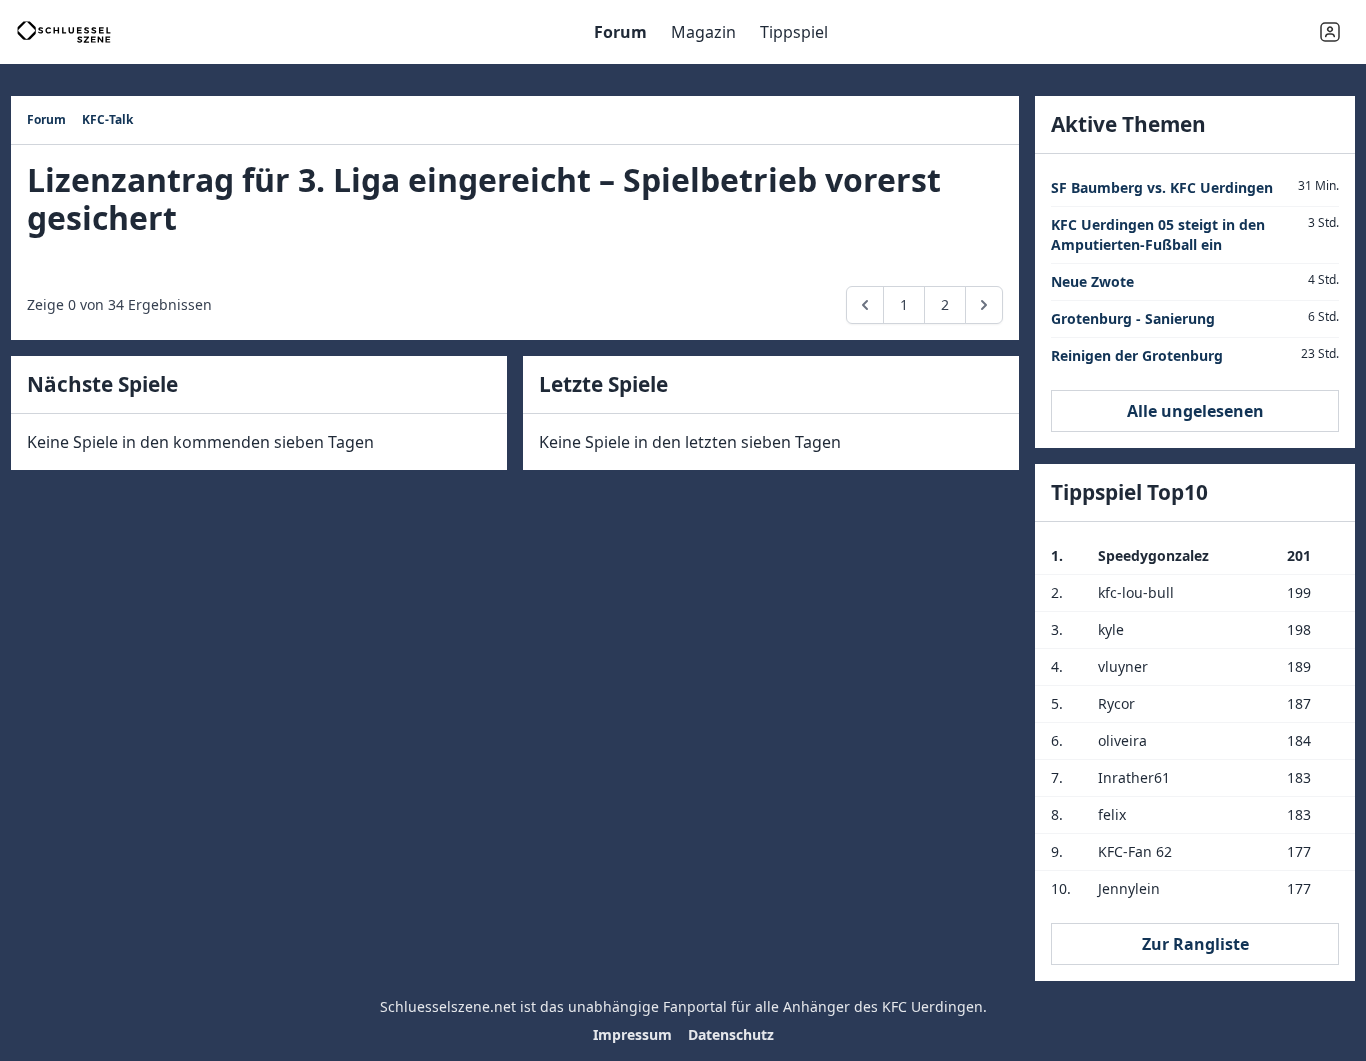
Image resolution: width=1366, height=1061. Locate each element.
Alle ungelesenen (1195, 411)
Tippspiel (794, 32)
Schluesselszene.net (448, 1006)
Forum (620, 32)
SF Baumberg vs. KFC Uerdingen (1162, 187)
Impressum (632, 1034)
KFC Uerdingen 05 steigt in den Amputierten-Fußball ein (1158, 234)
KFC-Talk (107, 119)
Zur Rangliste (1195, 944)
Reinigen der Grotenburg (1137, 355)
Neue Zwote (1092, 281)
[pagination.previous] (865, 305)
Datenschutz (731, 1034)
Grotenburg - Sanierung (1133, 318)
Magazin (703, 32)
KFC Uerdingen (932, 1006)
